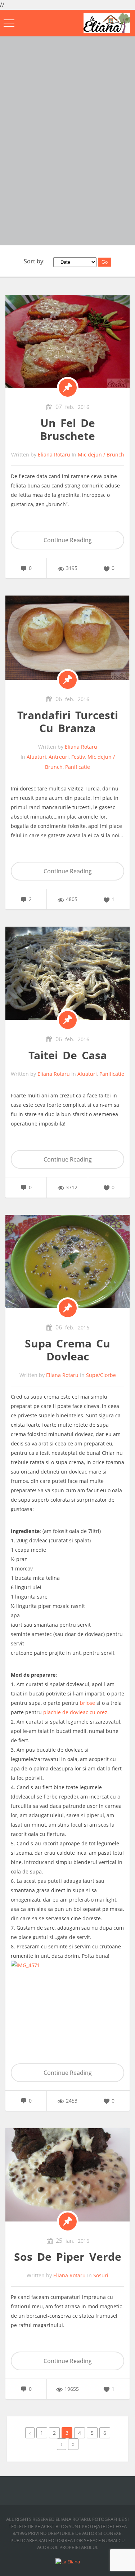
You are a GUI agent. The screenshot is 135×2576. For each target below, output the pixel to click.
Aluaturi (36, 757)
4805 (72, 899)
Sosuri (101, 2275)
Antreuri (59, 757)
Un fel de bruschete (67, 429)
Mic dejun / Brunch (101, 454)
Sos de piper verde (68, 2257)
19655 (72, 2389)
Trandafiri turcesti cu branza (68, 721)
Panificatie (78, 767)
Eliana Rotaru (54, 454)
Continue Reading (68, 540)
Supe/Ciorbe (101, 1375)
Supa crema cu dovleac (67, 1350)
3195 (72, 568)
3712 (72, 1187)
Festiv (78, 757)
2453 (72, 2101)
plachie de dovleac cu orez (75, 1712)
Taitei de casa (68, 1055)
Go (105, 262)
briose (87, 1703)
